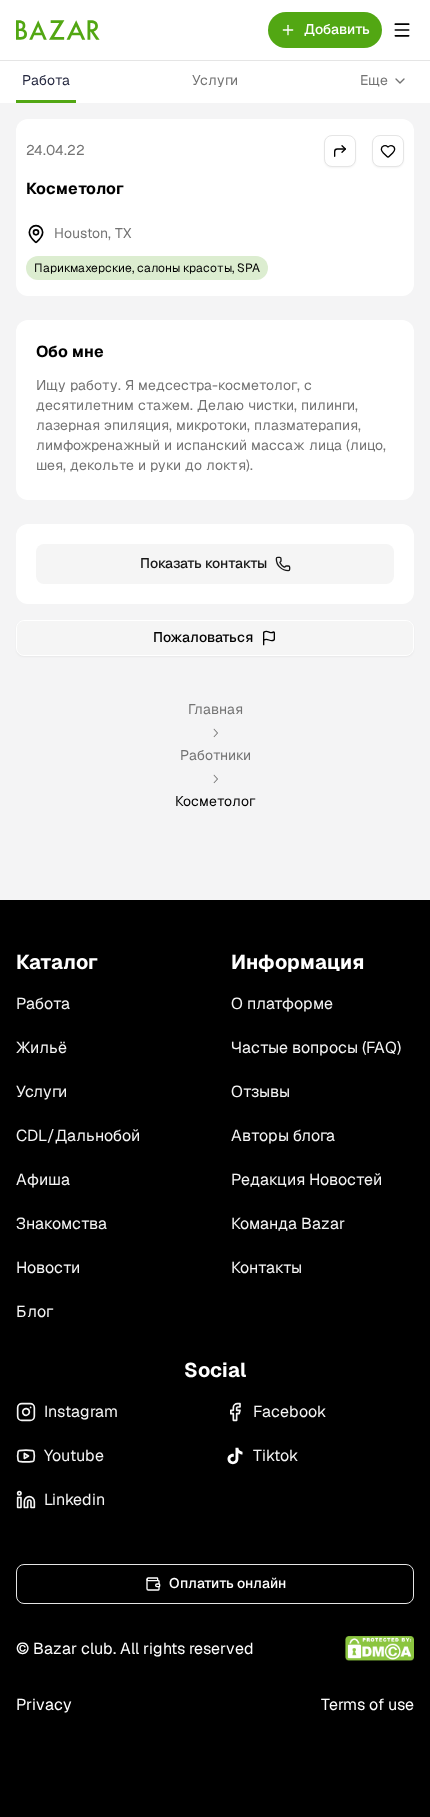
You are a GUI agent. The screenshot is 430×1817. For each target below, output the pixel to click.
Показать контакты (203, 563)
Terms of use (367, 1704)
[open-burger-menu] (402, 30)
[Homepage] (58, 30)
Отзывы (260, 1091)
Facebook (289, 1411)
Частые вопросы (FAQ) (316, 1047)
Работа (46, 80)
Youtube (74, 1455)
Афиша (43, 1179)
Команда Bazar (288, 1223)
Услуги (215, 80)
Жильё (41, 1047)
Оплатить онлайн (227, 1583)
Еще (374, 80)
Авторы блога (283, 1135)
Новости (48, 1267)
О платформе (282, 1003)
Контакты (266, 1267)
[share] (340, 151)
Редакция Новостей (306, 1179)
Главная (215, 709)
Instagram (81, 1411)
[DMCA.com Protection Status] (379, 1648)
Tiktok (275, 1455)
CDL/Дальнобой (78, 1135)
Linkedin (74, 1499)
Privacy (44, 1704)
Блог (34, 1311)
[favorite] (388, 151)
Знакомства (61, 1223)
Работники (215, 755)
